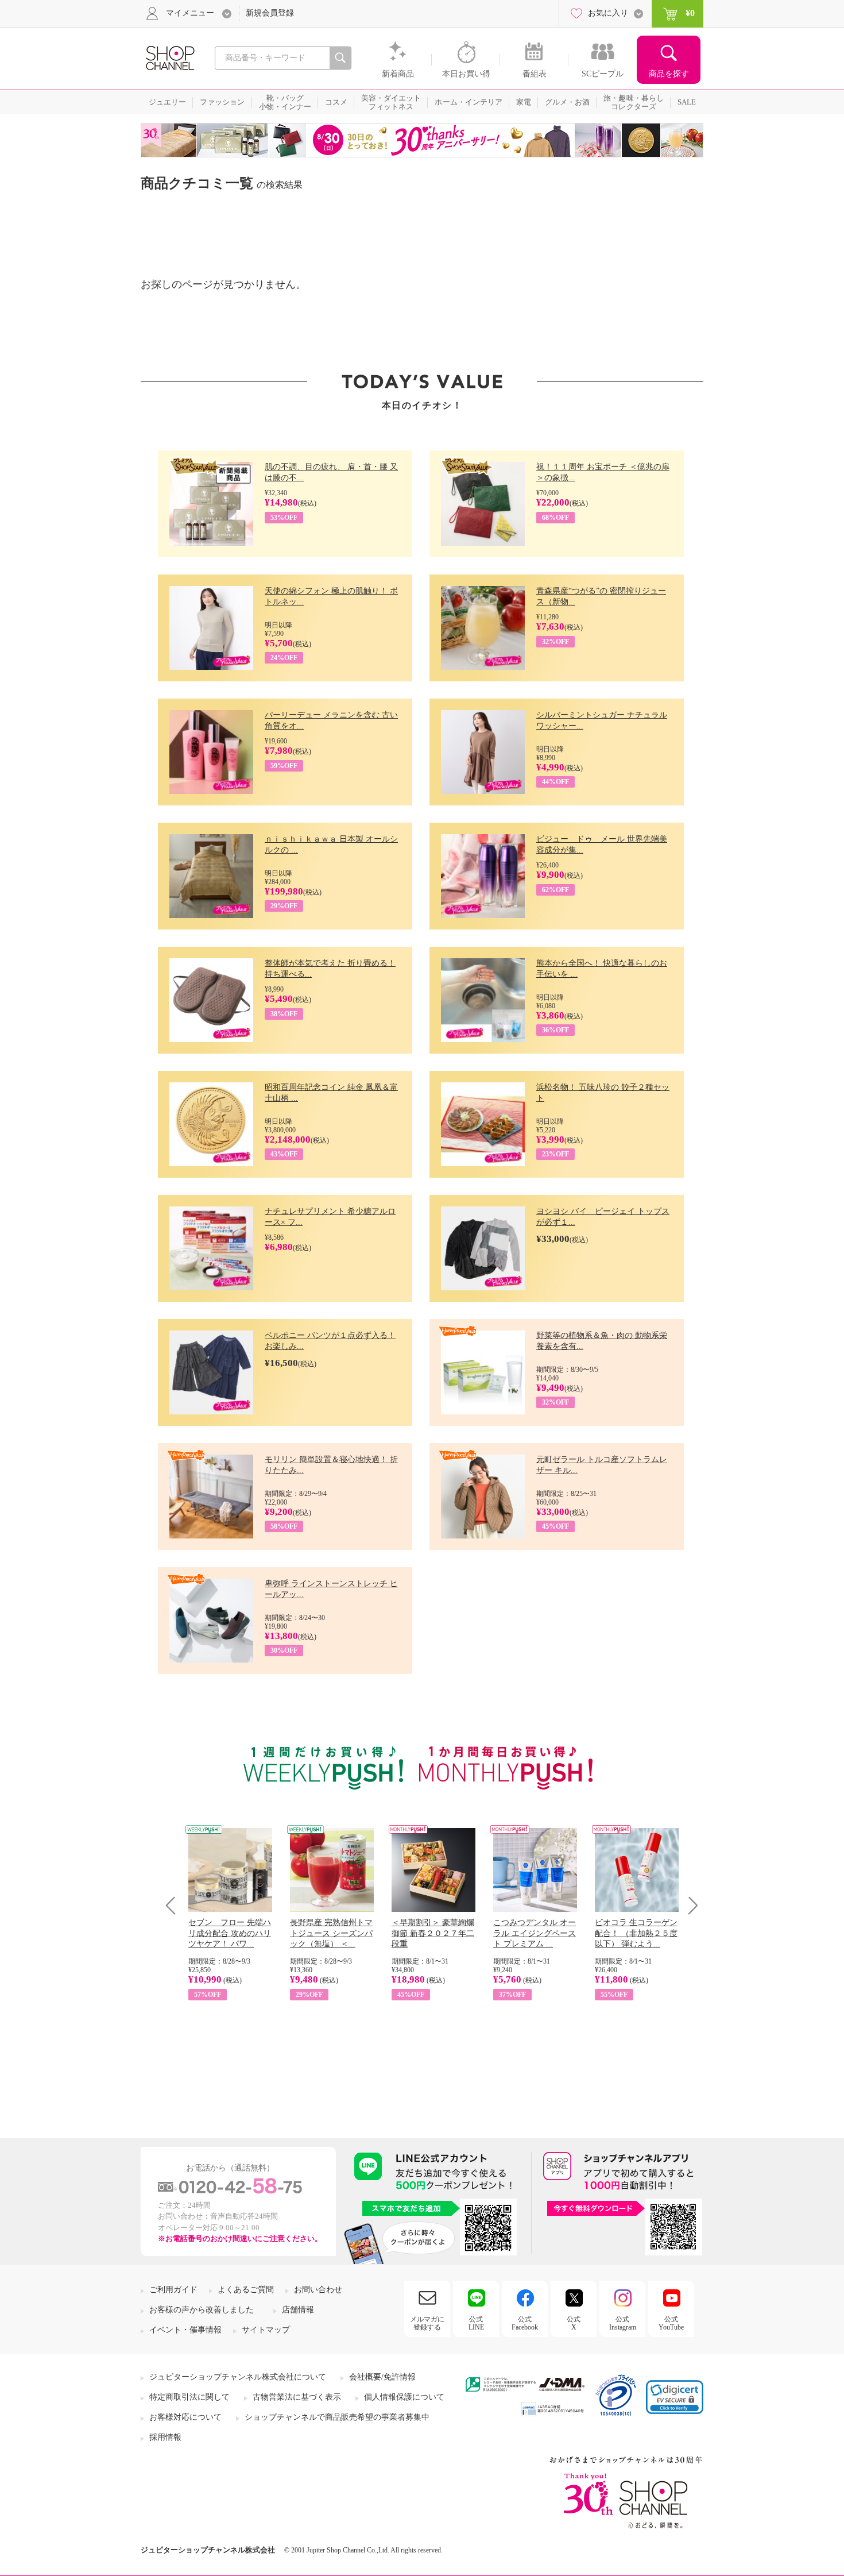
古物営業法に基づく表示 (297, 2397)
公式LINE (476, 2323)
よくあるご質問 (246, 2290)
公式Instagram (623, 2323)
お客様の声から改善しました (202, 2310)
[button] (675, 2397)
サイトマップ (266, 2330)
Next (689, 1905)
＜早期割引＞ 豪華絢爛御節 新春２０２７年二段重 (433, 1933)
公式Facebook (525, 2323)
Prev (175, 1905)
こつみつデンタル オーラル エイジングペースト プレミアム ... (535, 1933)
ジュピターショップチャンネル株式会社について (238, 2377)
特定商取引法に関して (189, 2397)
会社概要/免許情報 (382, 2377)
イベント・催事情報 (185, 2330)
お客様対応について (185, 2417)
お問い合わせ (318, 2290)
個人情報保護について (404, 2397)
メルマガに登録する (427, 2323)
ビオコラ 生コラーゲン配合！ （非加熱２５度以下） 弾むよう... (636, 1933)
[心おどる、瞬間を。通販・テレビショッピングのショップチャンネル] (169, 57)
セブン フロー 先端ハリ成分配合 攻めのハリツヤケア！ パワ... (230, 1933)
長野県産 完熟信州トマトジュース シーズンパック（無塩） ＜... (331, 1933)
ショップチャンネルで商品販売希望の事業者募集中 (337, 2417)
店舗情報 (298, 2310)
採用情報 (165, 2437)
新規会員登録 (270, 13)
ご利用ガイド (173, 2290)
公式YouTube (671, 2323)
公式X (574, 2323)
